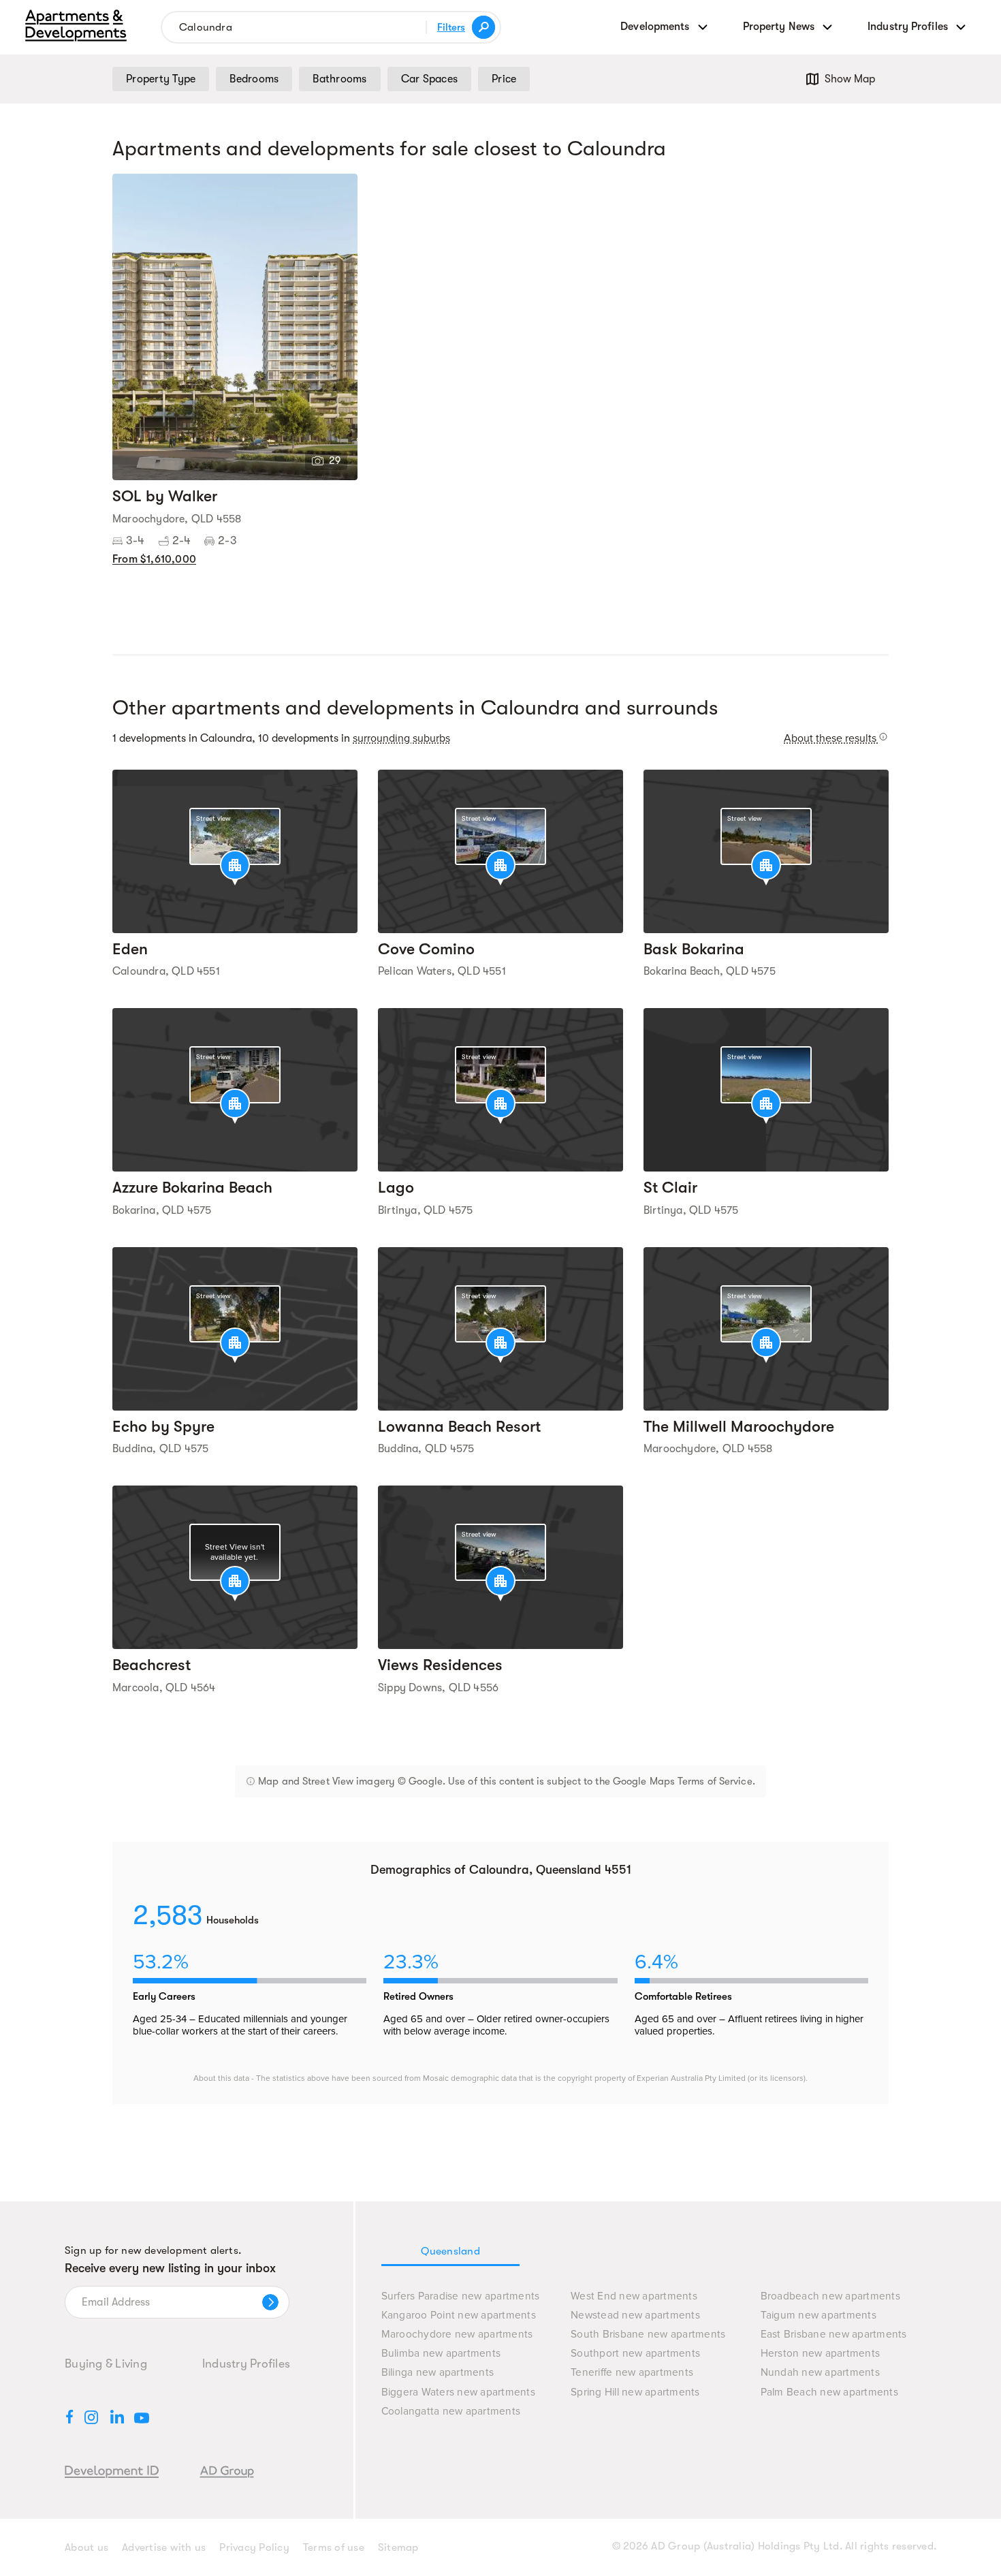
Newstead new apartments (635, 2315)
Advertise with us (164, 2547)
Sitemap (398, 2547)
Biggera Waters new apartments (458, 2392)
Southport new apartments (635, 2354)
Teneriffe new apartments (632, 2373)
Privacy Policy (254, 2547)
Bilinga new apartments (438, 2373)
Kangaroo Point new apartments (459, 2315)
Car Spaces (430, 79)
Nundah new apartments (820, 2373)
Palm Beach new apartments (829, 2392)
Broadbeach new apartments (830, 2296)
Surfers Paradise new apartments (461, 2296)
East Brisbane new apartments (834, 2335)
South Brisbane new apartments (648, 2335)
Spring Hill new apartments (635, 2392)
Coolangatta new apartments (451, 2412)
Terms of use (334, 2547)
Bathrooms (339, 79)
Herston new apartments (821, 2354)
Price (504, 79)
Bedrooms (254, 79)
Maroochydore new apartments (457, 2335)
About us (86, 2547)
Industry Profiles (246, 2363)
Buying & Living (106, 2363)
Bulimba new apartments (441, 2354)
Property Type (161, 79)
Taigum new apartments (819, 2315)
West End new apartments (634, 2296)
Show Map (850, 79)
